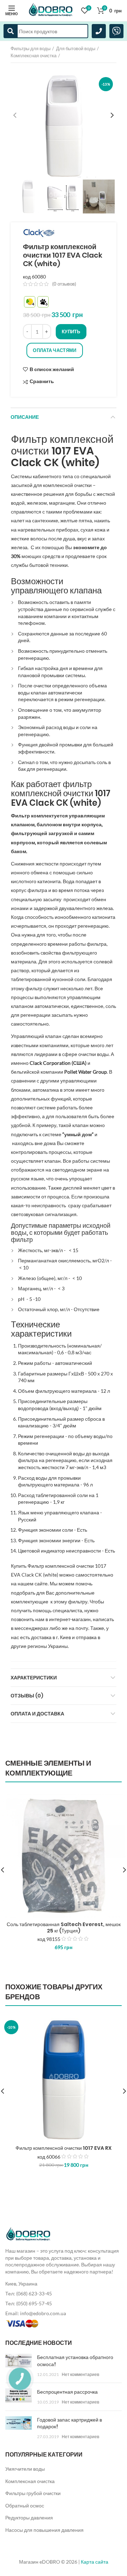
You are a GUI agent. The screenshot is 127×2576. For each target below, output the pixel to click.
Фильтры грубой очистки (33, 2493)
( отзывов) (64, 284)
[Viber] (116, 31)
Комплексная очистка (34, 55)
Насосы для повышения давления (44, 2530)
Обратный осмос (25, 2505)
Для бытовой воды (76, 48)
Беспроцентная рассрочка (67, 2392)
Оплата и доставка (37, 1714)
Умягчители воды (25, 2469)
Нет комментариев (80, 2374)
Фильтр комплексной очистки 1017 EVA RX (64, 2148)
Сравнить (42, 382)
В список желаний (52, 369)
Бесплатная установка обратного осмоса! (75, 2361)
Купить (71, 331)
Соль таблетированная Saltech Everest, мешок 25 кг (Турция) (64, 1927)
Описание (25, 417)
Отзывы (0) (27, 1696)
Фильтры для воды (31, 48)
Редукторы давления (29, 2518)
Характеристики (34, 1678)
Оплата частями (55, 350)
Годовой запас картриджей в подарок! (69, 2423)
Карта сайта (95, 2562)
